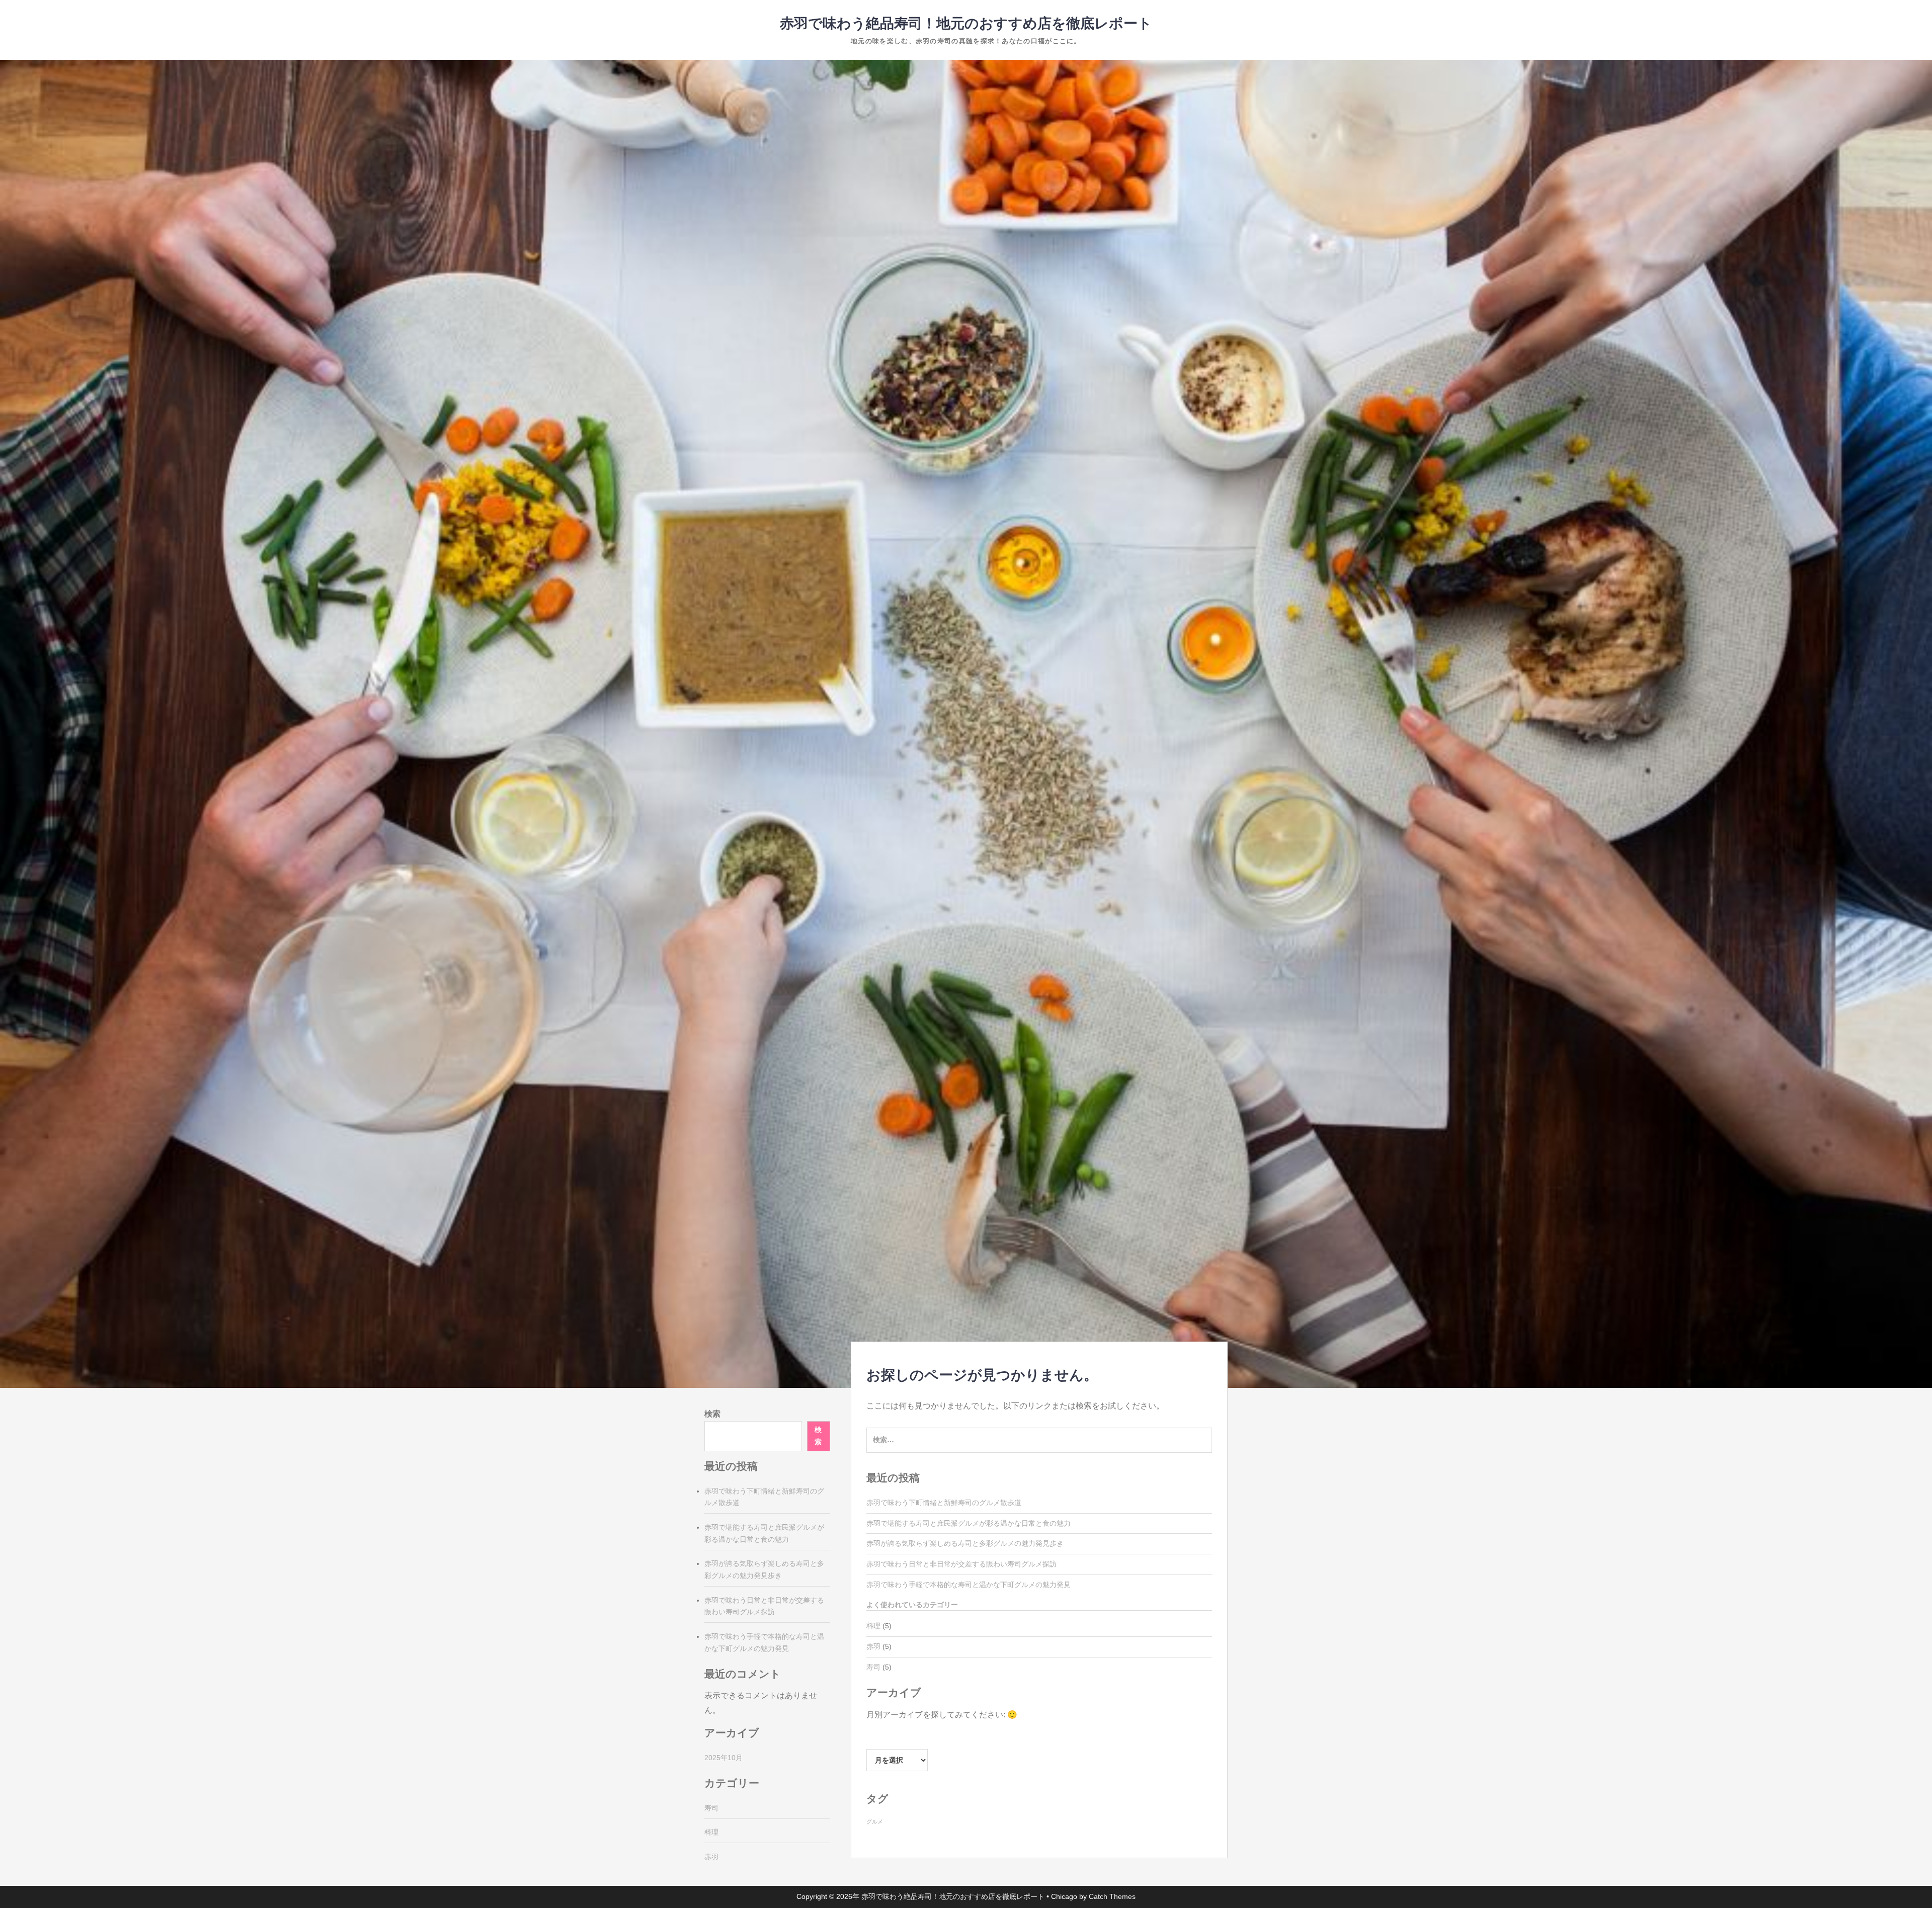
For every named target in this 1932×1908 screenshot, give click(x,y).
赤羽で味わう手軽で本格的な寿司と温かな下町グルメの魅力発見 (969, 1585)
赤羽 (873, 1646)
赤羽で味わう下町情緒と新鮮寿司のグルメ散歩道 (944, 1503)
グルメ (875, 1821)
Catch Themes (1112, 1896)
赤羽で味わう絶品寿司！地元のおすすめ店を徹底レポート (966, 23)
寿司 (873, 1667)
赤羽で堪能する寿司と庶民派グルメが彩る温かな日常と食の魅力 (969, 1523)
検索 (712, 1414)
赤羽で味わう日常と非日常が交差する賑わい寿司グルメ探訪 (961, 1564)
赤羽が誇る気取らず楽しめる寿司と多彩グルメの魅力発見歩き (965, 1543)
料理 (873, 1626)
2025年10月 (723, 1758)
